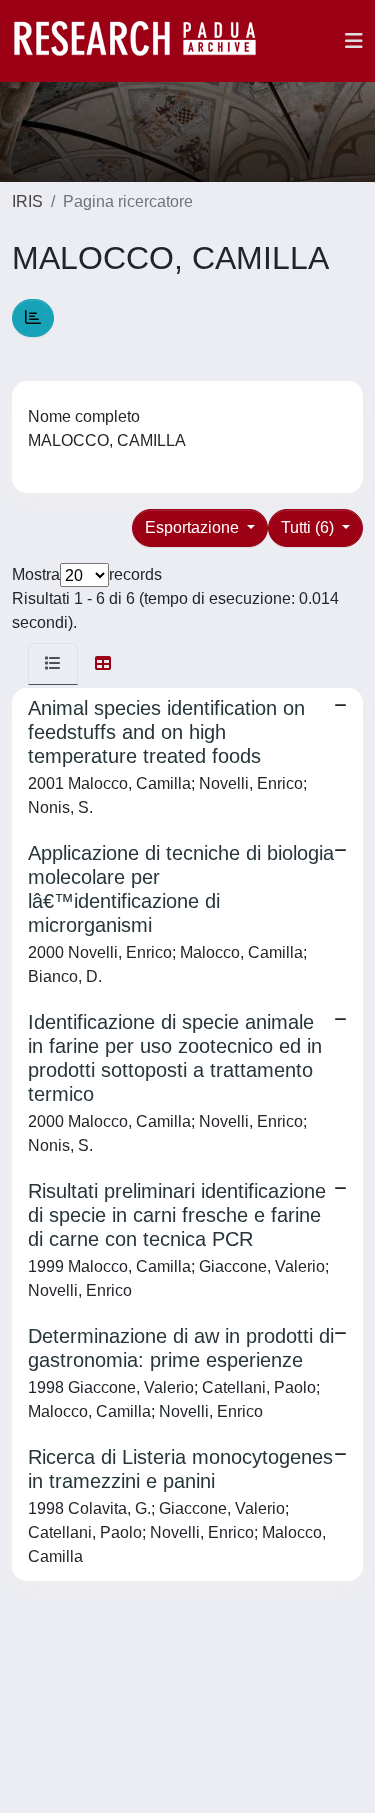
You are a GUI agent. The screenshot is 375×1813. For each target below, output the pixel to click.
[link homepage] (145, 41)
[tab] (53, 664)
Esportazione (194, 527)
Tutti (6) (309, 527)
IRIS (27, 201)
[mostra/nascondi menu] (354, 41)
